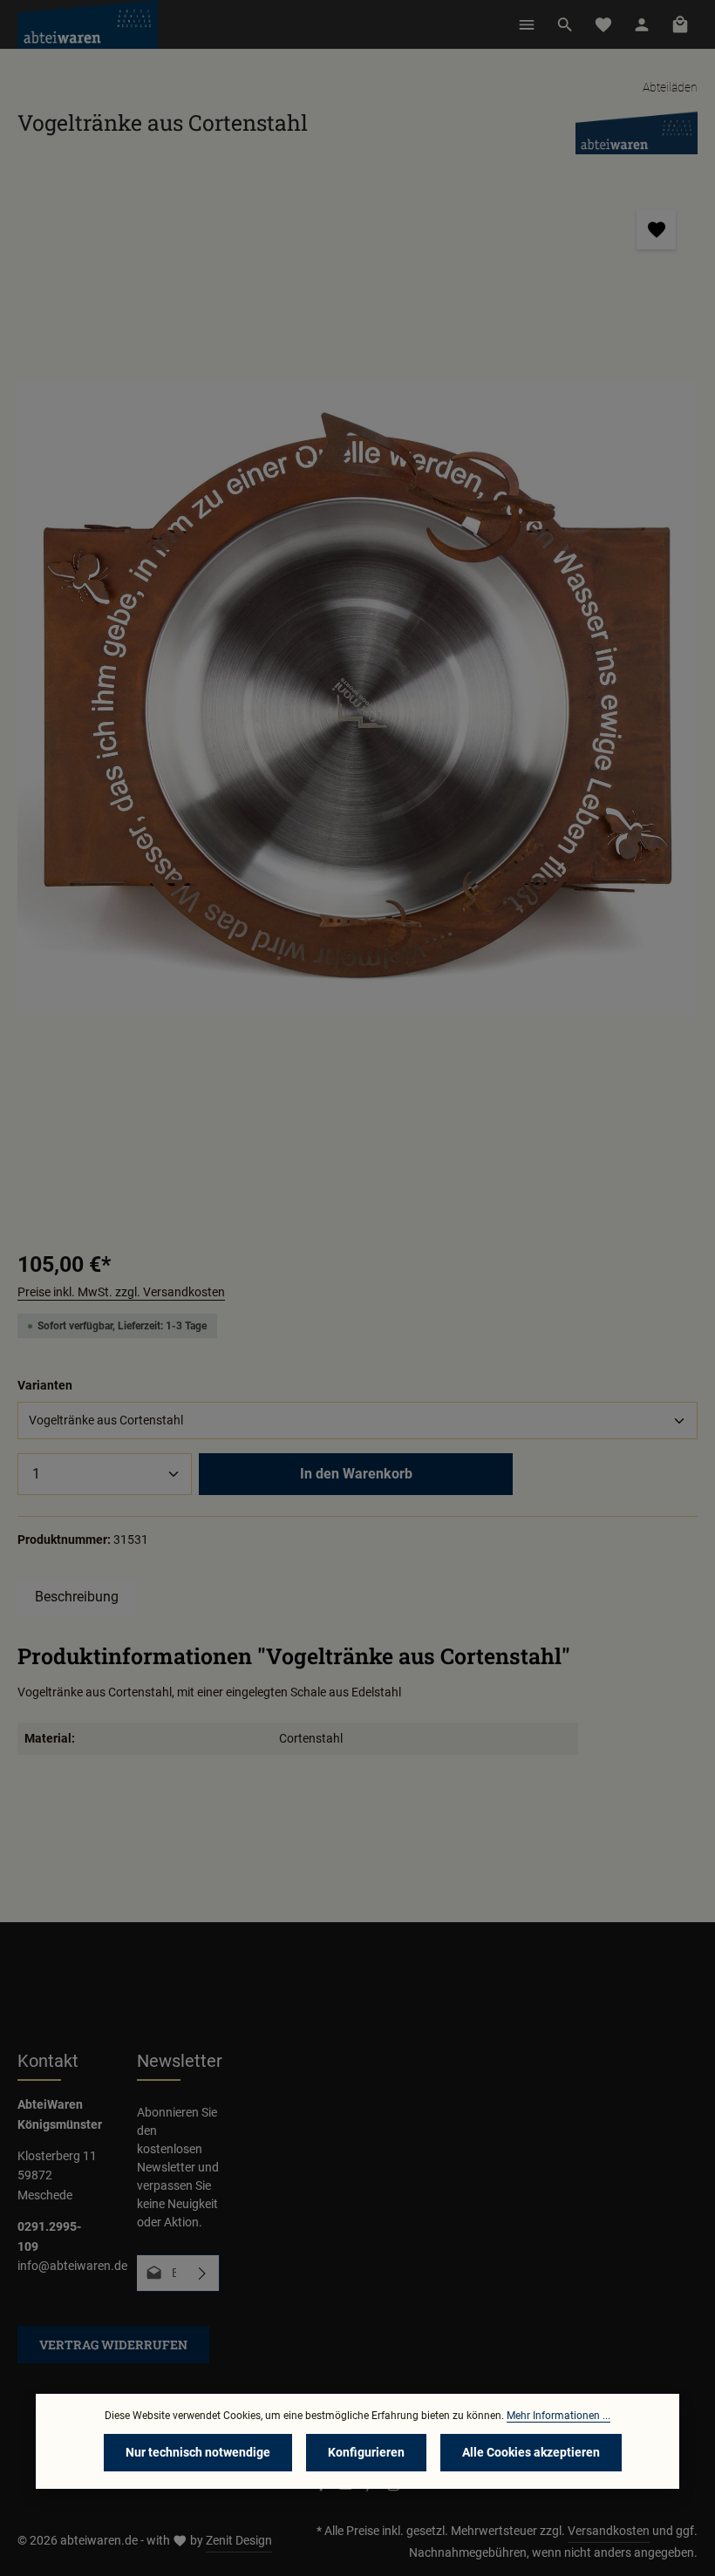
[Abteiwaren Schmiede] (637, 132)
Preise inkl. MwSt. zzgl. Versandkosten (121, 1292)
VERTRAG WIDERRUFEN (113, 2345)
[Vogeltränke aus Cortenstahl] (357, 699)
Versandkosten (609, 2531)
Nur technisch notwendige (198, 2452)
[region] (357, 699)
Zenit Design (239, 2540)
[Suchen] (565, 24)
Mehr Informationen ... (558, 2416)
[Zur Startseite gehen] (88, 24)
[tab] (77, 1597)
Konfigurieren (366, 2452)
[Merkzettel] (603, 24)
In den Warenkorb (356, 1474)
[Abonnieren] (203, 2273)
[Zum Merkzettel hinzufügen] (656, 230)
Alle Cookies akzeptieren (531, 2452)
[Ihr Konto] (642, 24)
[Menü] (527, 24)
